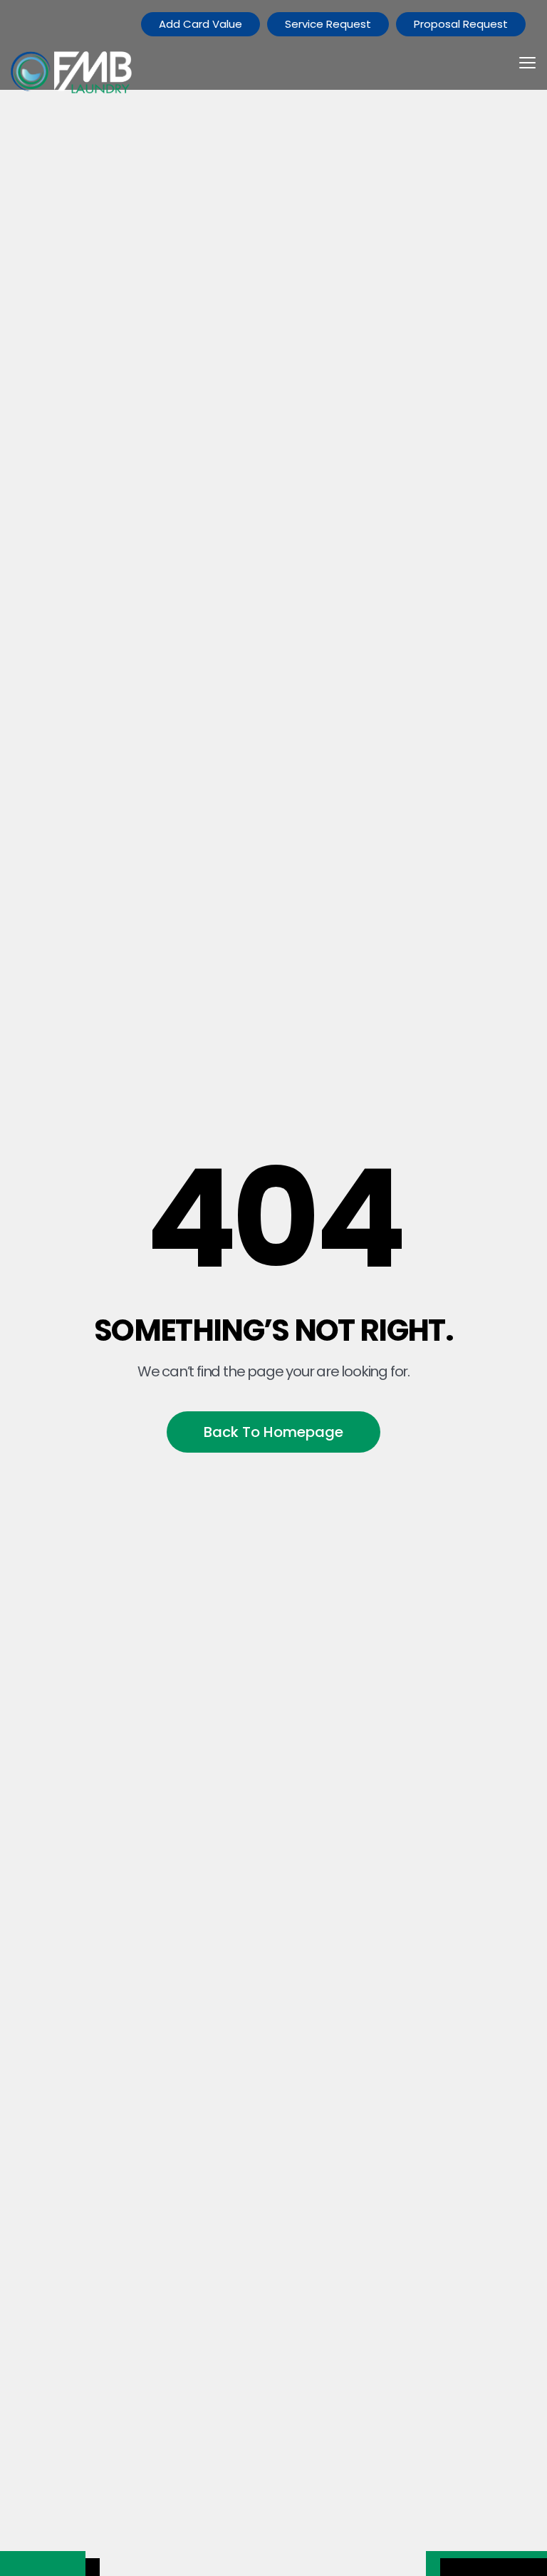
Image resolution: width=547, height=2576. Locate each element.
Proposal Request (461, 24)
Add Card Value (200, 24)
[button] (527, 73)
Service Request (328, 24)
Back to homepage (273, 1432)
